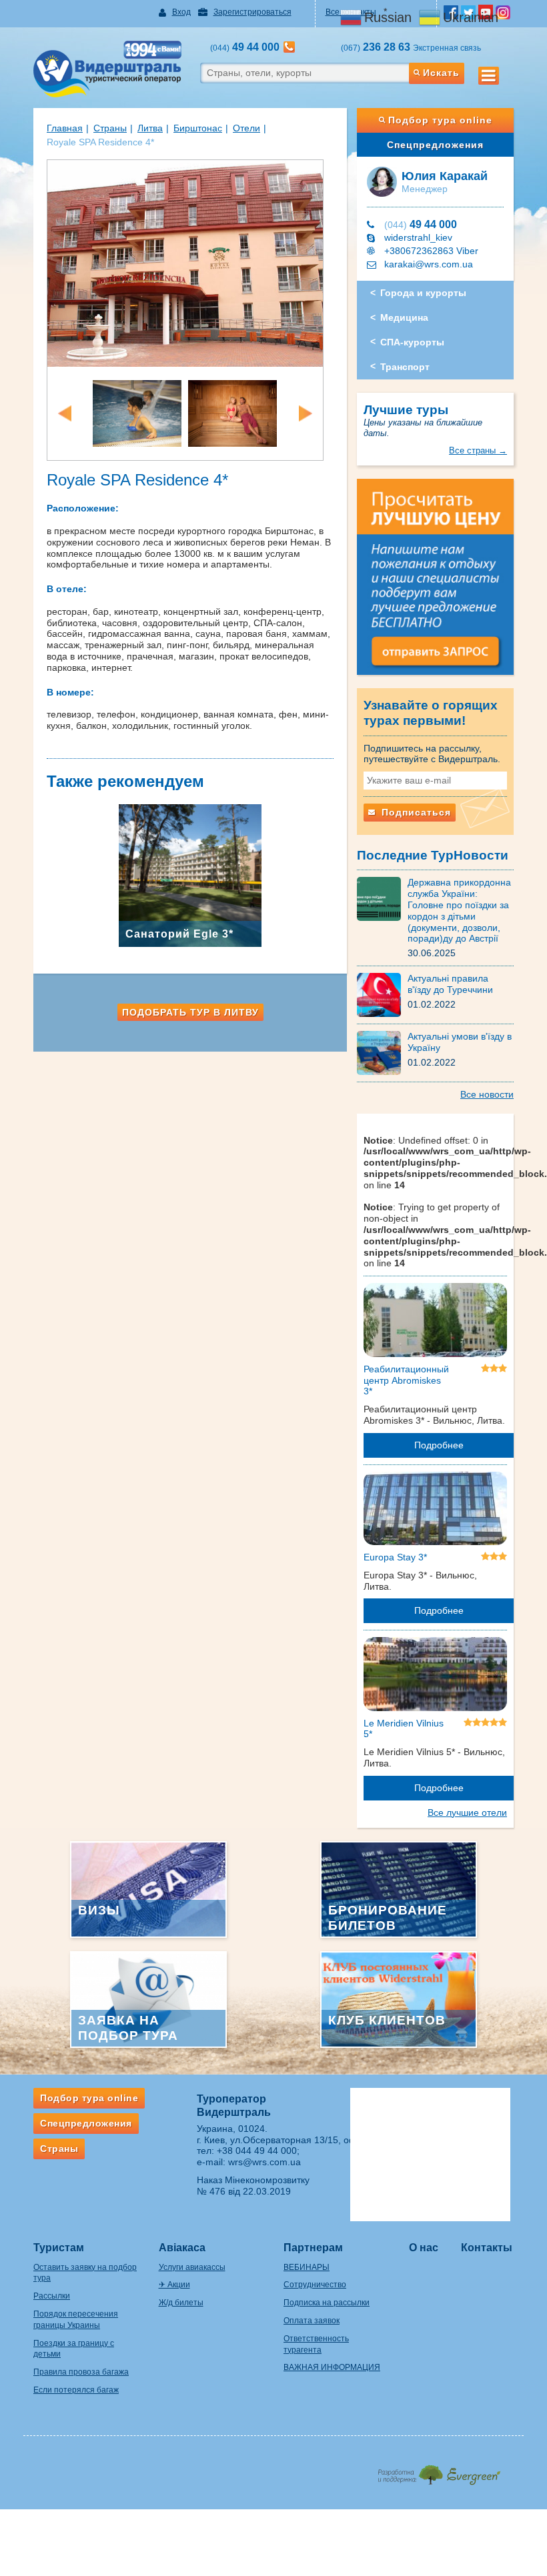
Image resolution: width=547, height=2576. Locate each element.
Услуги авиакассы (192, 2267)
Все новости (487, 1094)
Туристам (59, 2248)
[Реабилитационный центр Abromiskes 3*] (435, 1322)
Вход (181, 12)
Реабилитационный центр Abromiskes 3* (406, 1380)
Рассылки (52, 2296)
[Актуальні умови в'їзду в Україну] (382, 1052)
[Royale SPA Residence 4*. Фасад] (185, 262)
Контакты (487, 2248)
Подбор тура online (440, 120)
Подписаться (415, 812)
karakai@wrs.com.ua (429, 264)
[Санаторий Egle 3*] (190, 875)
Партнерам (313, 2248)
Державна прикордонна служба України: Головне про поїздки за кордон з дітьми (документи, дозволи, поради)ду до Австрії (459, 910)
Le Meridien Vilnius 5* (404, 1729)
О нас (424, 2248)
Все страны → (478, 450)
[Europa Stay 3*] (435, 1510)
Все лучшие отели (467, 1812)
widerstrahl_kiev (418, 237)
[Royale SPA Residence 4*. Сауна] (232, 412)
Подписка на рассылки (327, 2303)
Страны (110, 128)
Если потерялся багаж (76, 2390)
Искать (441, 73)
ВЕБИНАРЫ (307, 2267)
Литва (150, 128)
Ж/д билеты (181, 2303)
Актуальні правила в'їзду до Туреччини (450, 984)
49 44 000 (421, 224)
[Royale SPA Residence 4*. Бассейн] (137, 412)
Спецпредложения (435, 145)
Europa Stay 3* (395, 1557)
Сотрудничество (315, 2285)
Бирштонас (198, 128)
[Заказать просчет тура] (435, 583)
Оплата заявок (312, 2321)
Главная (65, 128)
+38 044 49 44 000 (257, 2151)
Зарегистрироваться (252, 12)
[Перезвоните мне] (289, 47)
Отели (246, 128)
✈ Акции (174, 2285)
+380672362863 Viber (431, 251)
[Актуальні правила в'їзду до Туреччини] (382, 994)
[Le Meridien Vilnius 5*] (435, 1676)
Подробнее (439, 1445)
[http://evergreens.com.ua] (439, 2471)
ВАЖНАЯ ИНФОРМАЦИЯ (332, 2367)
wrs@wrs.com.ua (264, 2162)
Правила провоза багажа (81, 2372)
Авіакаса (182, 2248)
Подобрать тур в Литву (190, 1012)
